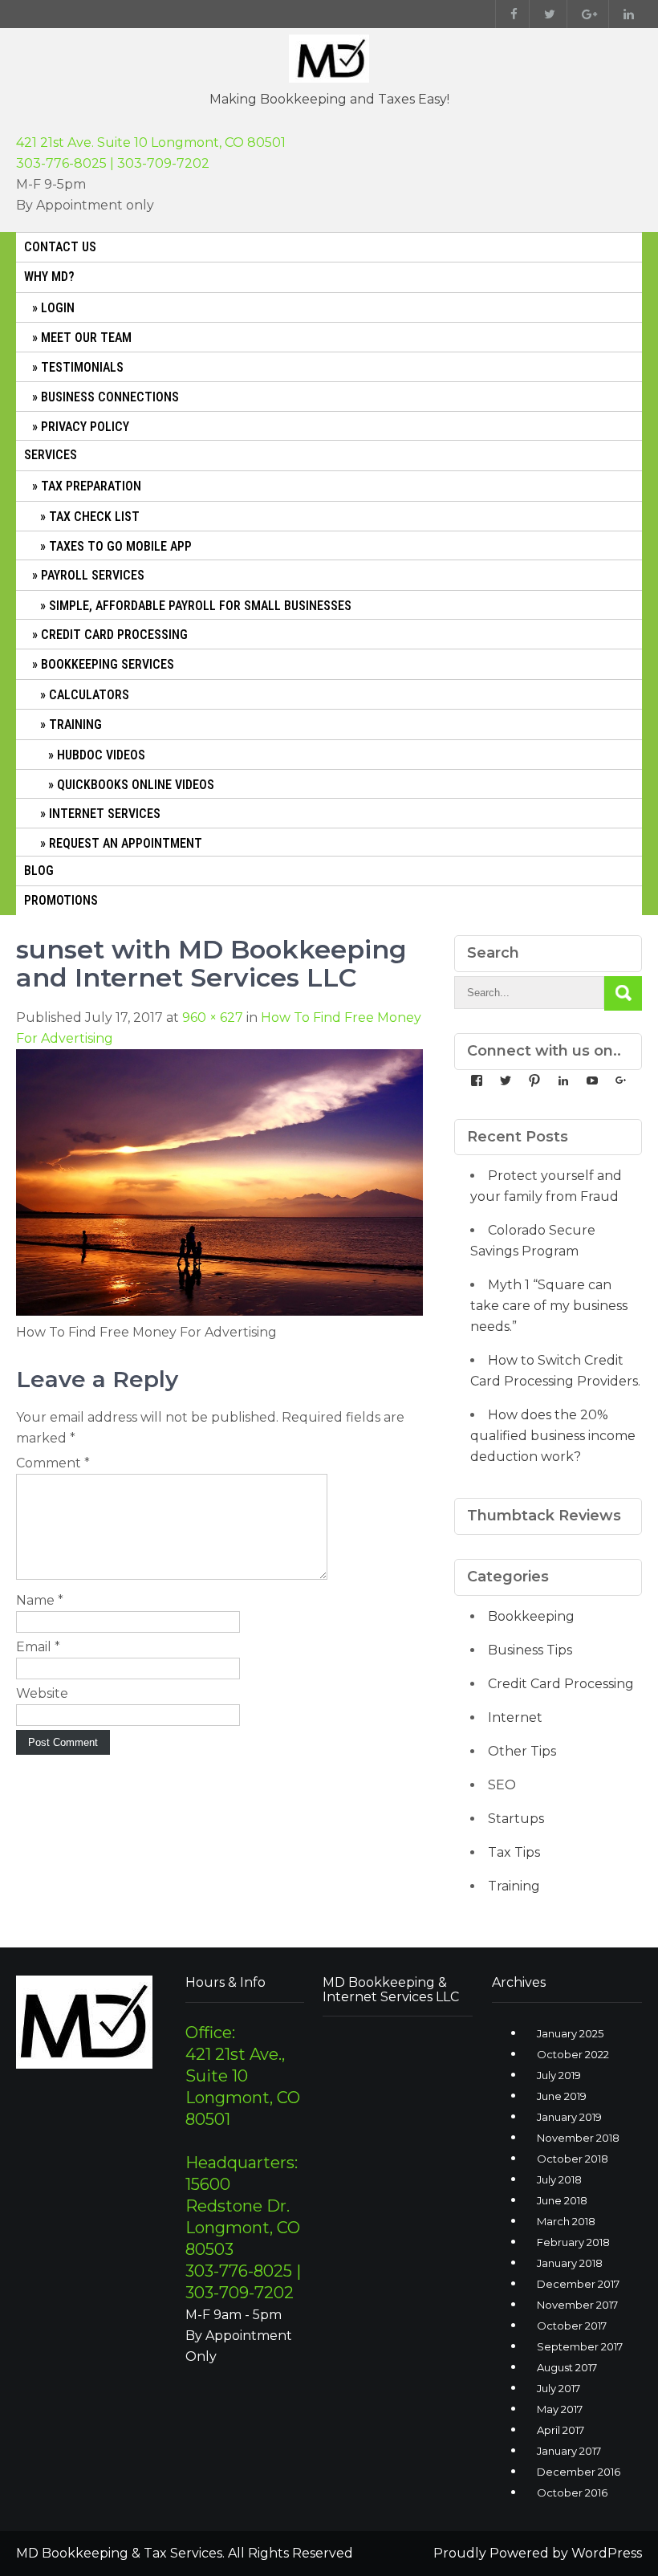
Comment (53, 1463)
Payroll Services (93, 575)
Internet (515, 1717)
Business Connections (110, 397)
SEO (502, 1785)
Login (58, 308)
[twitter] (546, 14)
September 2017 (580, 2346)
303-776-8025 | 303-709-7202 (113, 163)
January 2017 (569, 2451)
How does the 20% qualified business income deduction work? (553, 1436)
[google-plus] (586, 14)
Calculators (89, 695)
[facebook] (510, 14)
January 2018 (570, 2263)
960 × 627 (213, 1017)
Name (40, 1600)
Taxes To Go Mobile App (120, 546)
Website (42, 1693)
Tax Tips (514, 1852)
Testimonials (82, 367)
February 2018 (573, 2242)
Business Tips (530, 1650)
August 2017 (567, 2367)
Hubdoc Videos (101, 755)
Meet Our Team (86, 338)
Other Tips (522, 1751)
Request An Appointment (126, 843)
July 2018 (559, 2179)
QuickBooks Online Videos (136, 785)
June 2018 (562, 2200)
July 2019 (559, 2075)
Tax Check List (94, 517)
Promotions (61, 900)
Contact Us (60, 247)
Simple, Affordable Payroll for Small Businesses (200, 606)
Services (51, 455)
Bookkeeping (531, 1616)
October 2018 (573, 2159)
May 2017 (560, 2409)
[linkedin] (625, 14)
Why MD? (49, 277)
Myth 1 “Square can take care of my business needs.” (549, 1306)
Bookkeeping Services (108, 664)
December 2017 (578, 2284)
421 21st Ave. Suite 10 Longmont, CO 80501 (151, 142)
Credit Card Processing (114, 635)
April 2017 (561, 2430)
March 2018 (566, 2221)
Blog (39, 871)
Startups (516, 1819)
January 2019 (569, 2117)
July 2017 (558, 2388)
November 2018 (578, 2138)
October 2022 (573, 2054)
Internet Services (105, 814)
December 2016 (579, 2472)
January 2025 (570, 2033)
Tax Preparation (91, 486)
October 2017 (572, 2326)
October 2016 (572, 2493)
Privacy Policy (85, 427)
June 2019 (562, 2096)
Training (75, 724)
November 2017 (577, 2305)
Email (38, 1647)
